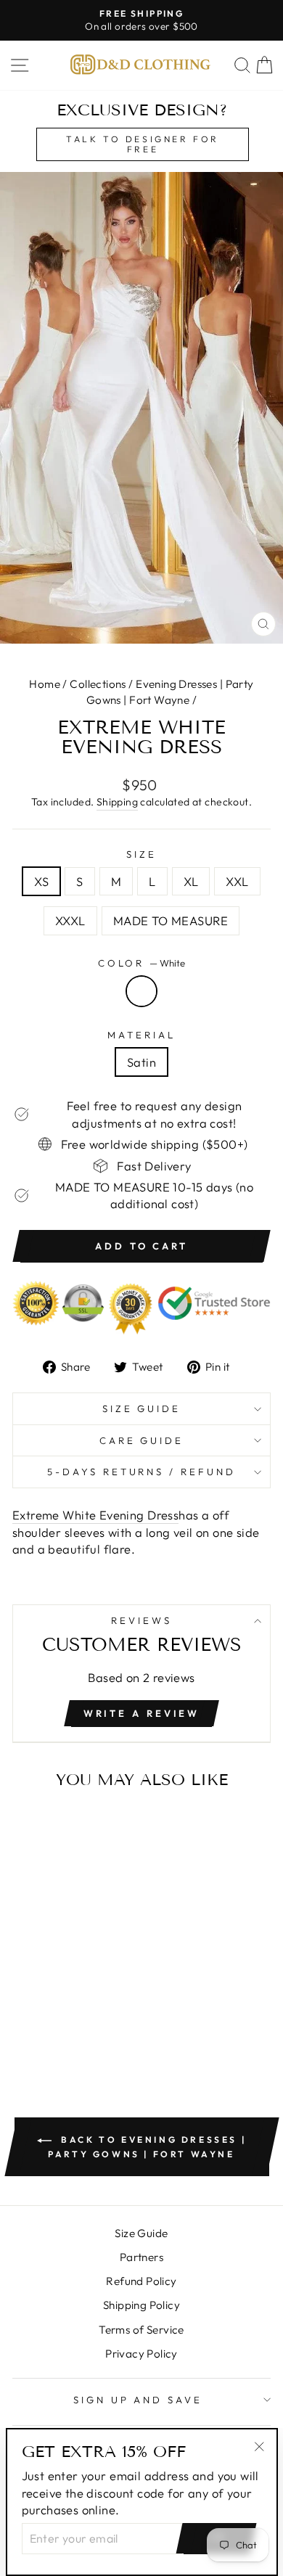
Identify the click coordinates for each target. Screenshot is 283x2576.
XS (41, 881)
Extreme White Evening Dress (95, 1515)
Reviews (141, 1620)
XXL (237, 881)
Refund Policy (141, 2281)
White (141, 991)
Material (141, 1035)
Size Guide (142, 1408)
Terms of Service (141, 2330)
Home (45, 684)
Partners (141, 2257)
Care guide (142, 1440)
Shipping (117, 802)
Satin (141, 1062)
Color (142, 963)
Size (141, 854)
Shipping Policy (141, 2305)
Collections (98, 684)
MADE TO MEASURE (171, 920)
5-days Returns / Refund (141, 1472)
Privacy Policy (141, 2354)
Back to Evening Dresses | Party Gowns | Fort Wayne (147, 2147)
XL (191, 881)
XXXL (70, 920)
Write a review (142, 1713)
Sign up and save (138, 2400)
